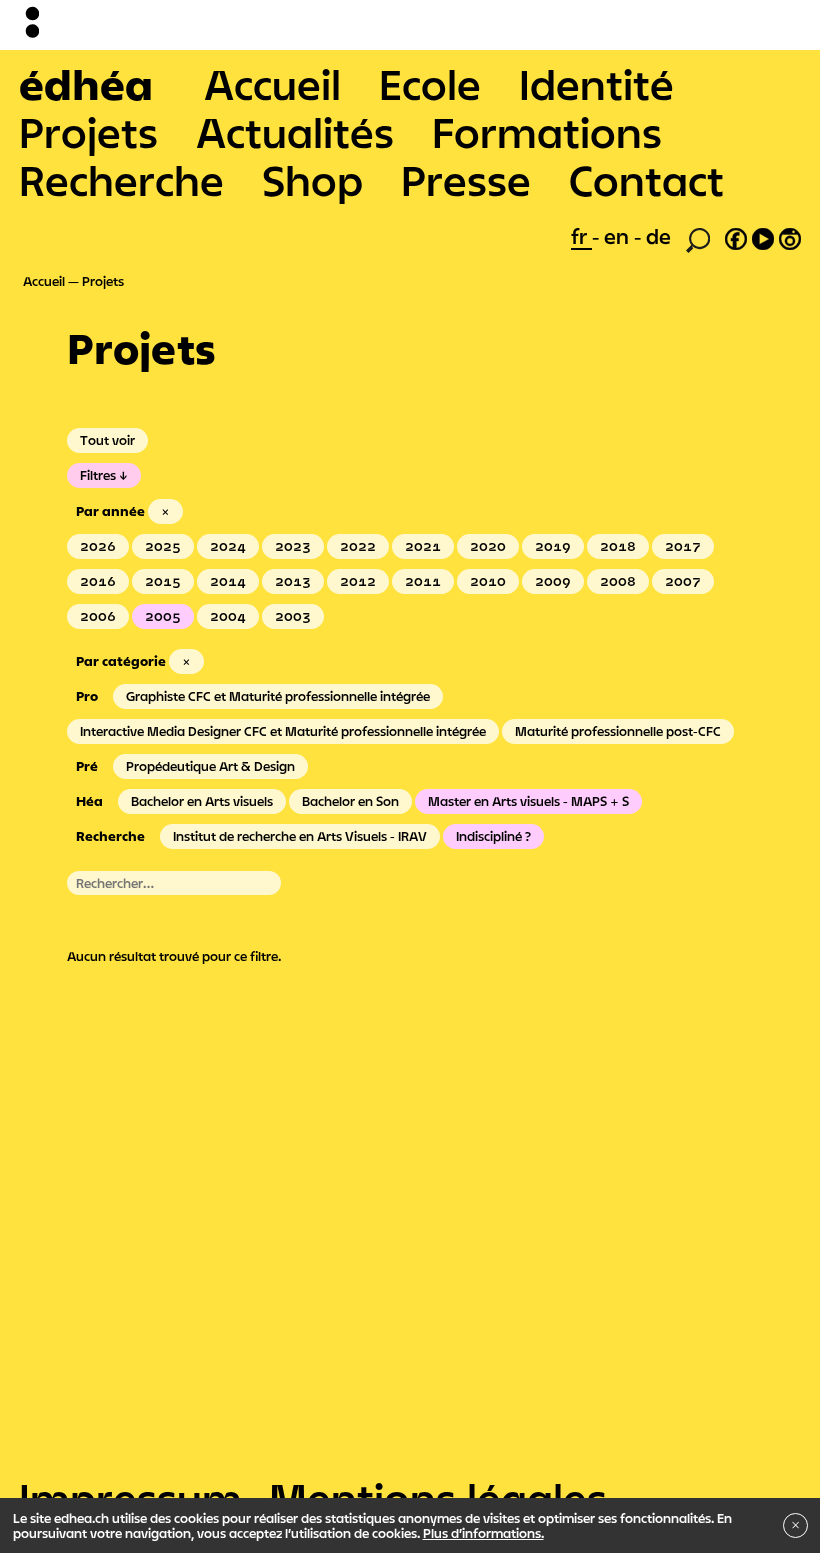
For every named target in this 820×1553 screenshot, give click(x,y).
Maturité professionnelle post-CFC (618, 731)
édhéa (86, 84)
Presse (466, 180)
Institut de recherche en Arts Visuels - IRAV (300, 836)
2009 (553, 581)
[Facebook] (736, 236)
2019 (553, 546)
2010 (488, 581)
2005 (163, 616)
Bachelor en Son (350, 801)
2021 (423, 546)
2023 (293, 546)
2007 (683, 581)
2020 (488, 546)
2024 (228, 546)
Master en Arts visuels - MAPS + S (528, 801)
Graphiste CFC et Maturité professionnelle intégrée (278, 696)
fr (581, 236)
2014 (228, 581)
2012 (358, 581)
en (619, 236)
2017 (683, 546)
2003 (293, 616)
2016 (98, 581)
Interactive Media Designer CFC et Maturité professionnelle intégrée (283, 731)
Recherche (121, 180)
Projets (88, 132)
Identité (596, 84)
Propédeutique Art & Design (210, 766)
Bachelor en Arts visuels (202, 801)
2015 (163, 581)
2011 (423, 581)
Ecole (430, 84)
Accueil (272, 84)
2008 (618, 581)
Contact (646, 180)
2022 (358, 546)
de (658, 236)
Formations (547, 132)
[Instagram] (790, 236)
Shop (312, 180)
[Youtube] (763, 236)
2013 (293, 581)
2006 (98, 616)
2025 (163, 546)
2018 (618, 546)
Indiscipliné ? (493, 836)
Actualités (295, 132)
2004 (228, 616)
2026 (98, 546)
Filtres (98, 475)
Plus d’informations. (483, 1533)
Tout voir (107, 440)
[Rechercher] (698, 238)
